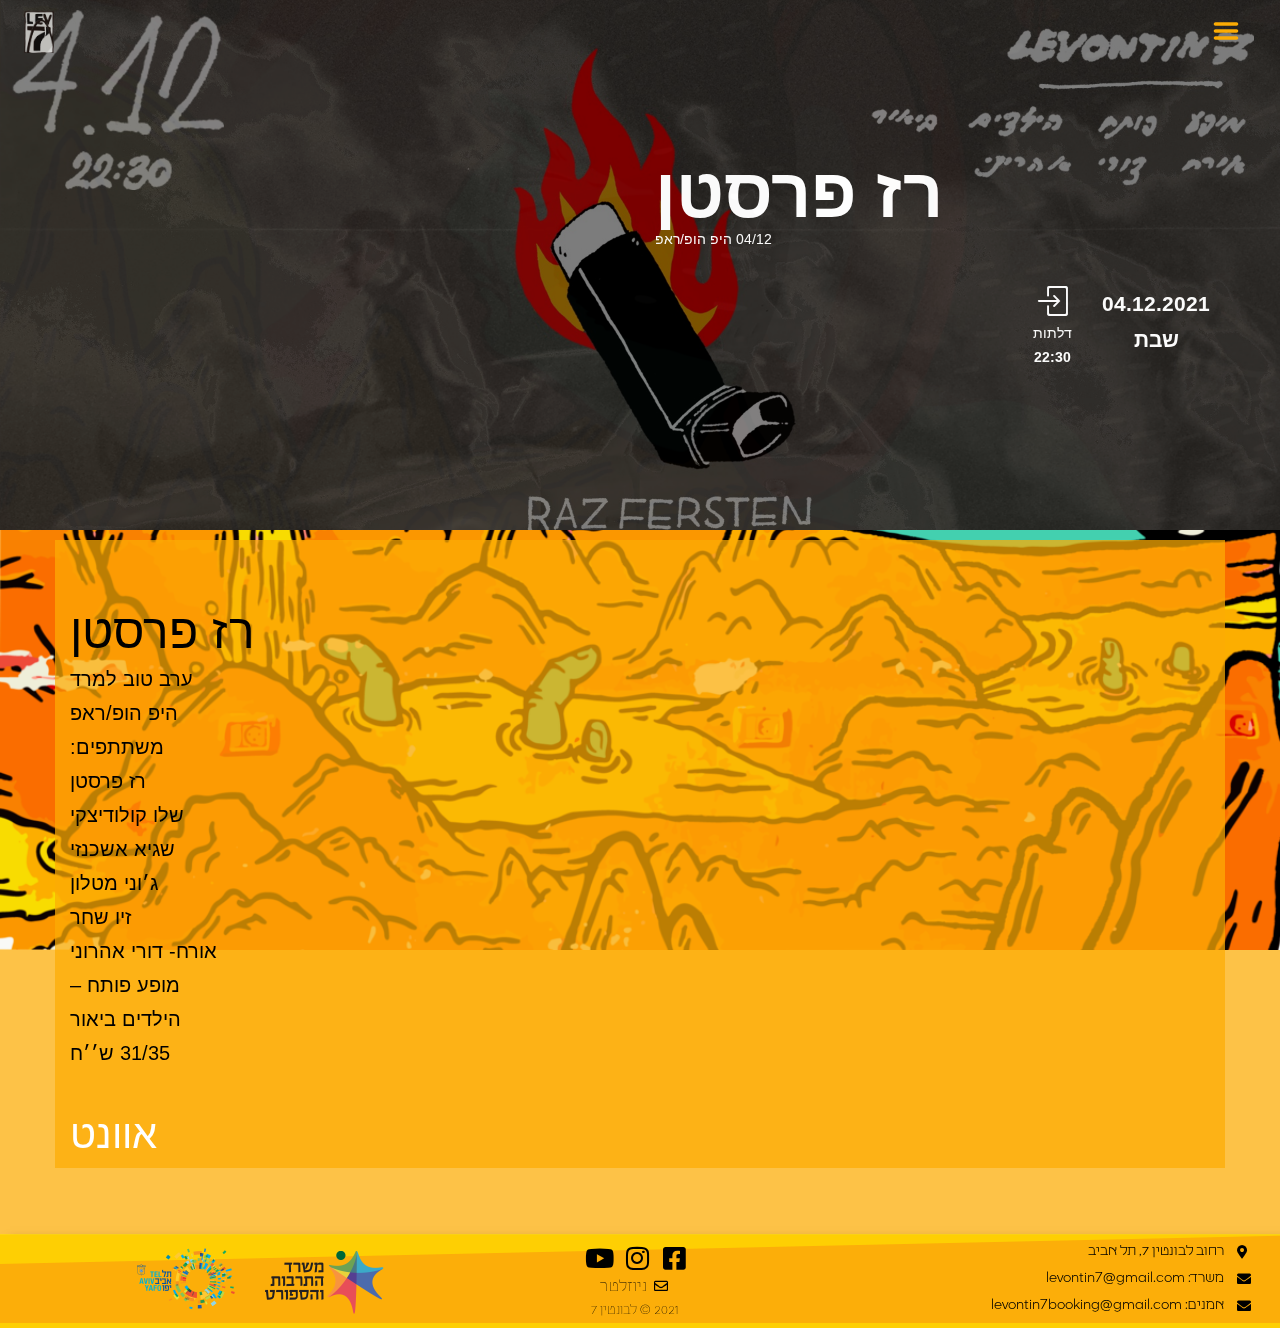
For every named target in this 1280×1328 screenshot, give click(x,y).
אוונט (113, 1134)
